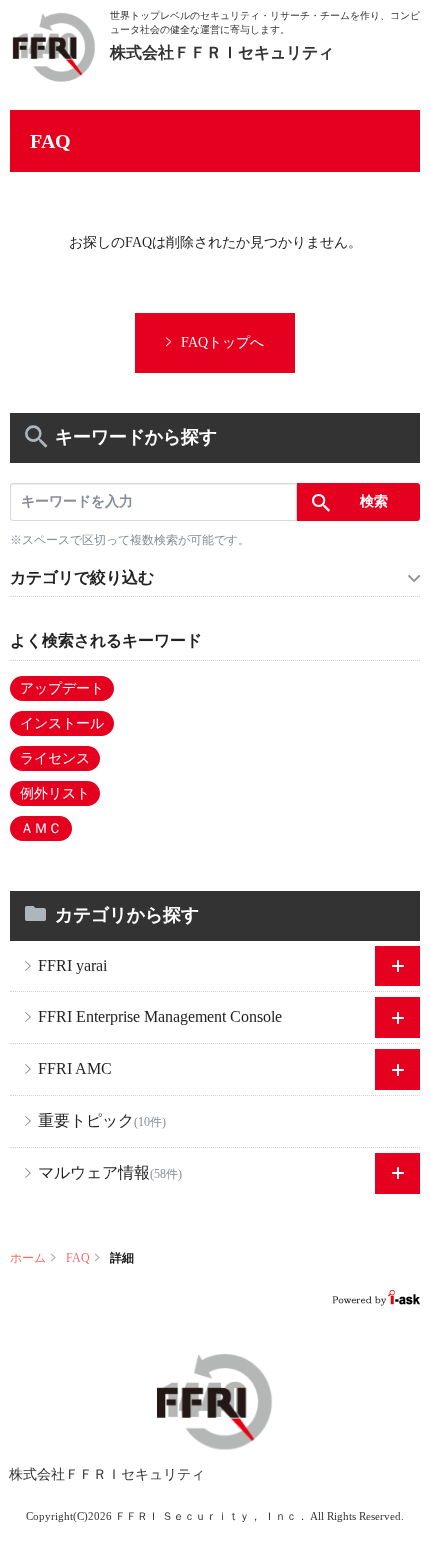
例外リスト (55, 793)
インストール (62, 723)
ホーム (28, 1258)
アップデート (62, 688)
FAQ (78, 1258)
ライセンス (55, 758)
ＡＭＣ (41, 828)
